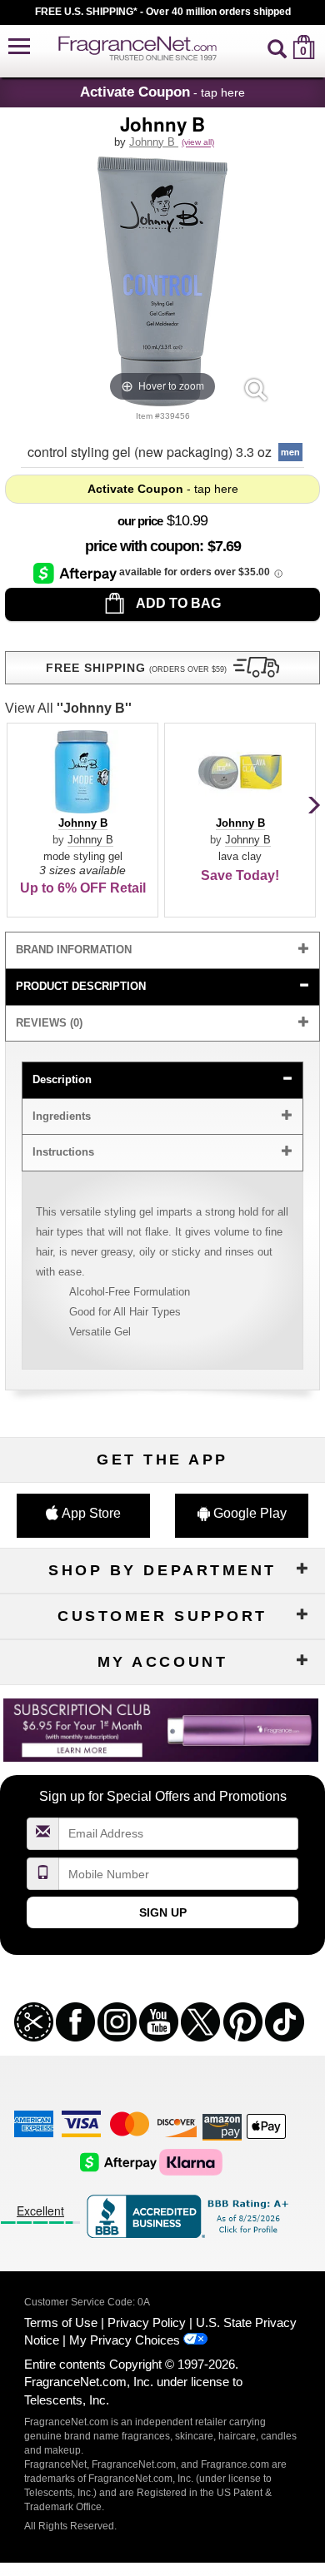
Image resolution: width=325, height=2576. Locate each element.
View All (68, 708)
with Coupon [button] (142, 546)
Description (62, 1079)
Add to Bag (177, 603)
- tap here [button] (162, 92)
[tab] (162, 950)
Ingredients (62, 1116)
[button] (19, 47)
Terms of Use (61, 2322)
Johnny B (154, 142)
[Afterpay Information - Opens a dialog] (76, 573)
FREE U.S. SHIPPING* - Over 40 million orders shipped (163, 12)
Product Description (81, 986)
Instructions (63, 1152)
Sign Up (163, 1912)
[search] (277, 47)
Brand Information (74, 950)
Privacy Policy (147, 2322)
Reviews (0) (49, 1023)
